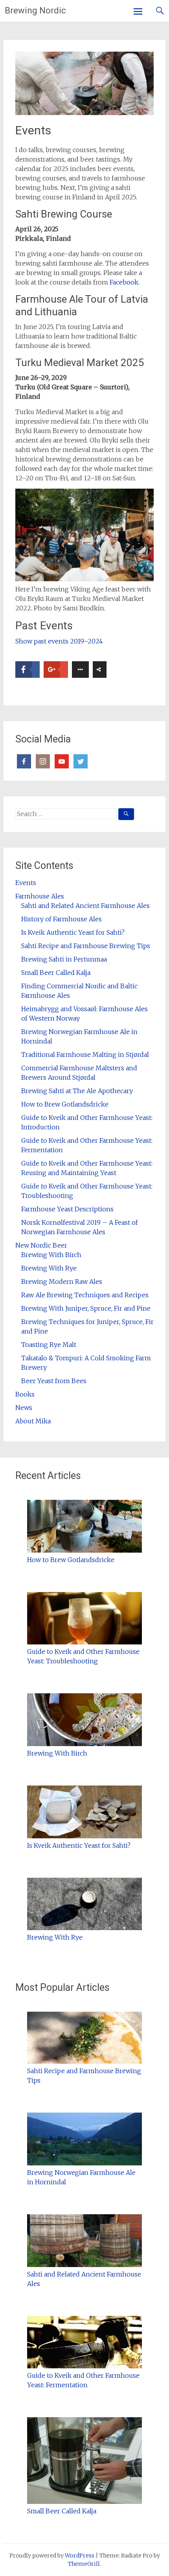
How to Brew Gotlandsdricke (65, 1104)
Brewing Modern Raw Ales (62, 1281)
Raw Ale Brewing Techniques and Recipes (85, 1295)
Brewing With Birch (51, 1255)
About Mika (33, 1421)
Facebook (124, 282)
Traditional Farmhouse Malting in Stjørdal (85, 1055)
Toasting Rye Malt (49, 1345)
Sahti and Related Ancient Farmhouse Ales (85, 906)
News (24, 1408)
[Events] (85, 113)
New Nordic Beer (41, 1245)
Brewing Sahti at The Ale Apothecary (77, 1091)
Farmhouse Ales (40, 896)
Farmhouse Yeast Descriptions (67, 1209)
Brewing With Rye (49, 1268)
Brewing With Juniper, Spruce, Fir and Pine (86, 1308)
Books (25, 1394)
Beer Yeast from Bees (54, 1381)
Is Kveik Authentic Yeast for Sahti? (73, 932)
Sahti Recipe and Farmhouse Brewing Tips (86, 946)
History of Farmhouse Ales (62, 919)
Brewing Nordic (35, 10)
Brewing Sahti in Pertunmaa (64, 959)
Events (26, 883)
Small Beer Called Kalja (56, 973)
